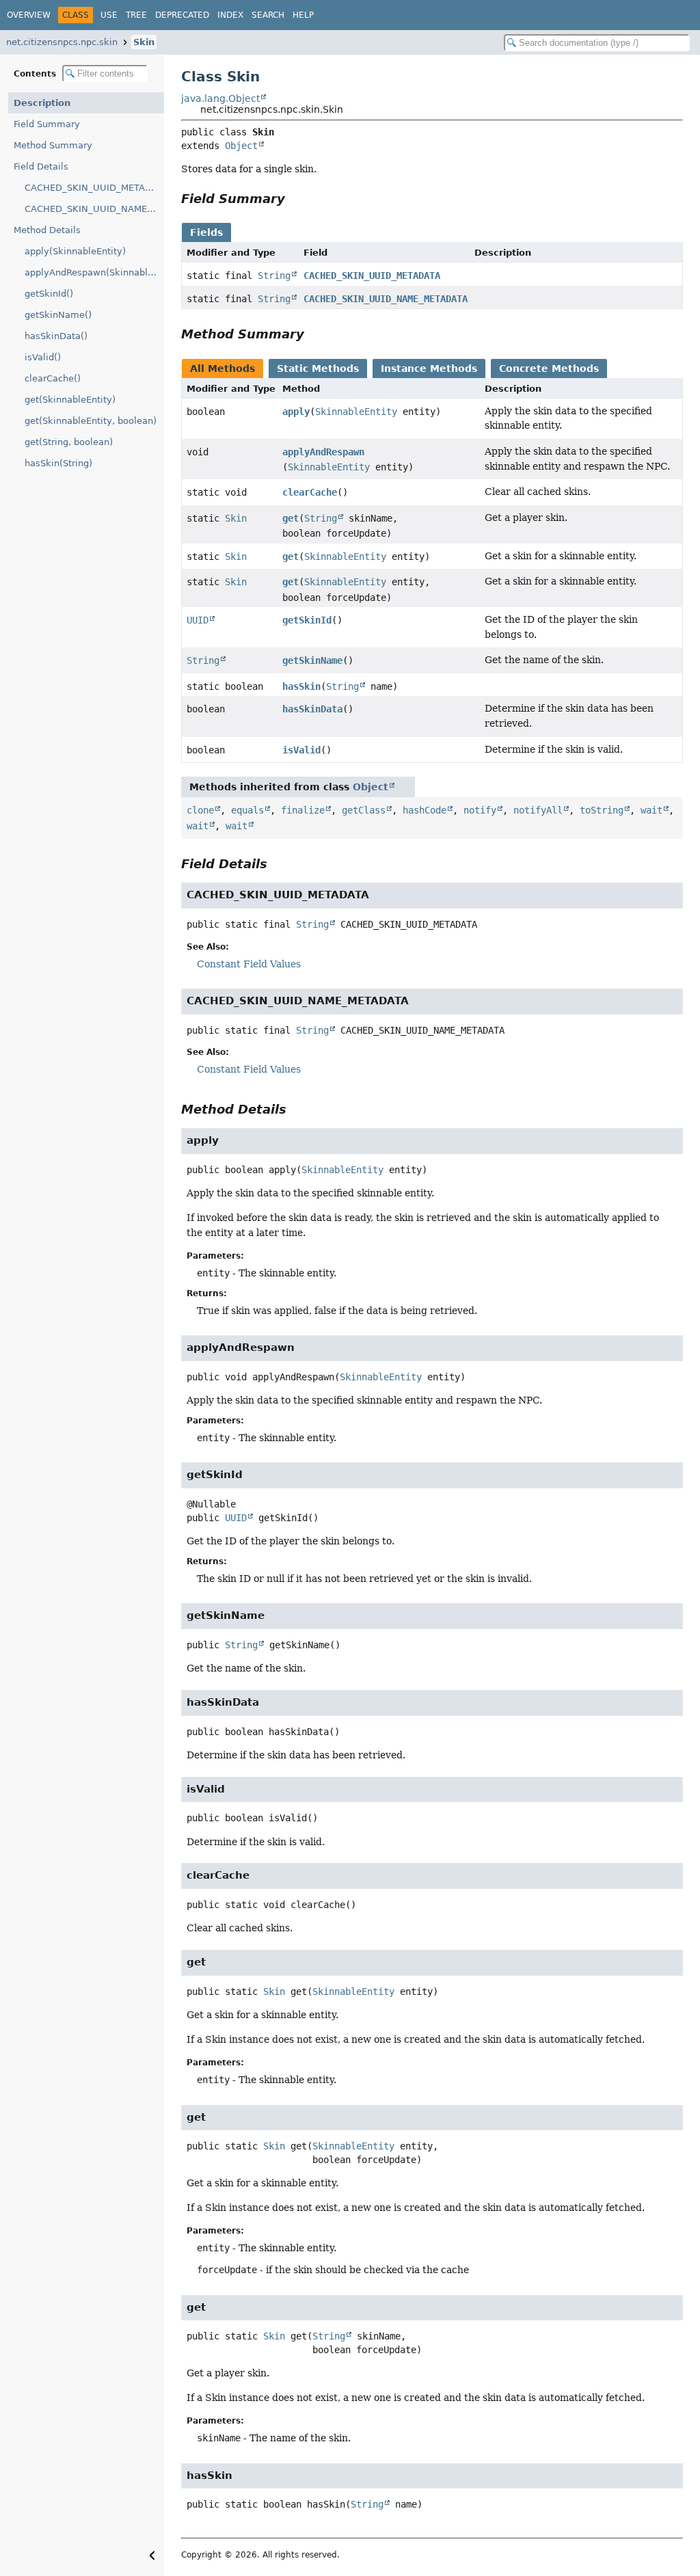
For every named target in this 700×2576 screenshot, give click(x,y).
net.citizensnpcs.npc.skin (62, 42)
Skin (144, 42)
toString (602, 810)
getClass (364, 810)
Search (268, 15)
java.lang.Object (220, 98)
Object (241, 146)
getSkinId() (49, 294)
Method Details (47, 230)
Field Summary (47, 124)
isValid (301, 750)
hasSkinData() (56, 336)
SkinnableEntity (356, 412)
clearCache (310, 492)
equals (247, 810)
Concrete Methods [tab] (549, 368)
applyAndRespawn (323, 452)
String (274, 276)
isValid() (43, 357)
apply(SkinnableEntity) (75, 251)
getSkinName (312, 660)
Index (230, 15)
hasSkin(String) (58, 463)
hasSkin (301, 686)
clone (200, 810)
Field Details (41, 166)
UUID (198, 620)
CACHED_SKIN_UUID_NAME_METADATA (94, 209)
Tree (136, 15)
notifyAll (538, 810)
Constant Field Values (249, 964)
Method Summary (53, 145)
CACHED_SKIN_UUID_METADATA (94, 188)
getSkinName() (58, 315)
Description (42, 103)
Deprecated (182, 15)
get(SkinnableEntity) (70, 400)
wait (651, 810)
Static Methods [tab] (318, 368)
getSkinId (307, 620)
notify (480, 810)
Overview (29, 15)
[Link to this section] (295, 199)
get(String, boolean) (69, 442)
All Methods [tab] (223, 368)
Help (303, 15)
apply (296, 412)
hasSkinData (312, 709)
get (291, 518)
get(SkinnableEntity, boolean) (91, 421)
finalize (303, 810)
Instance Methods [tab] (429, 368)
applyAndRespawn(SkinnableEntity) (94, 272)
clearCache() (53, 378)
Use (109, 15)
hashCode (425, 810)
